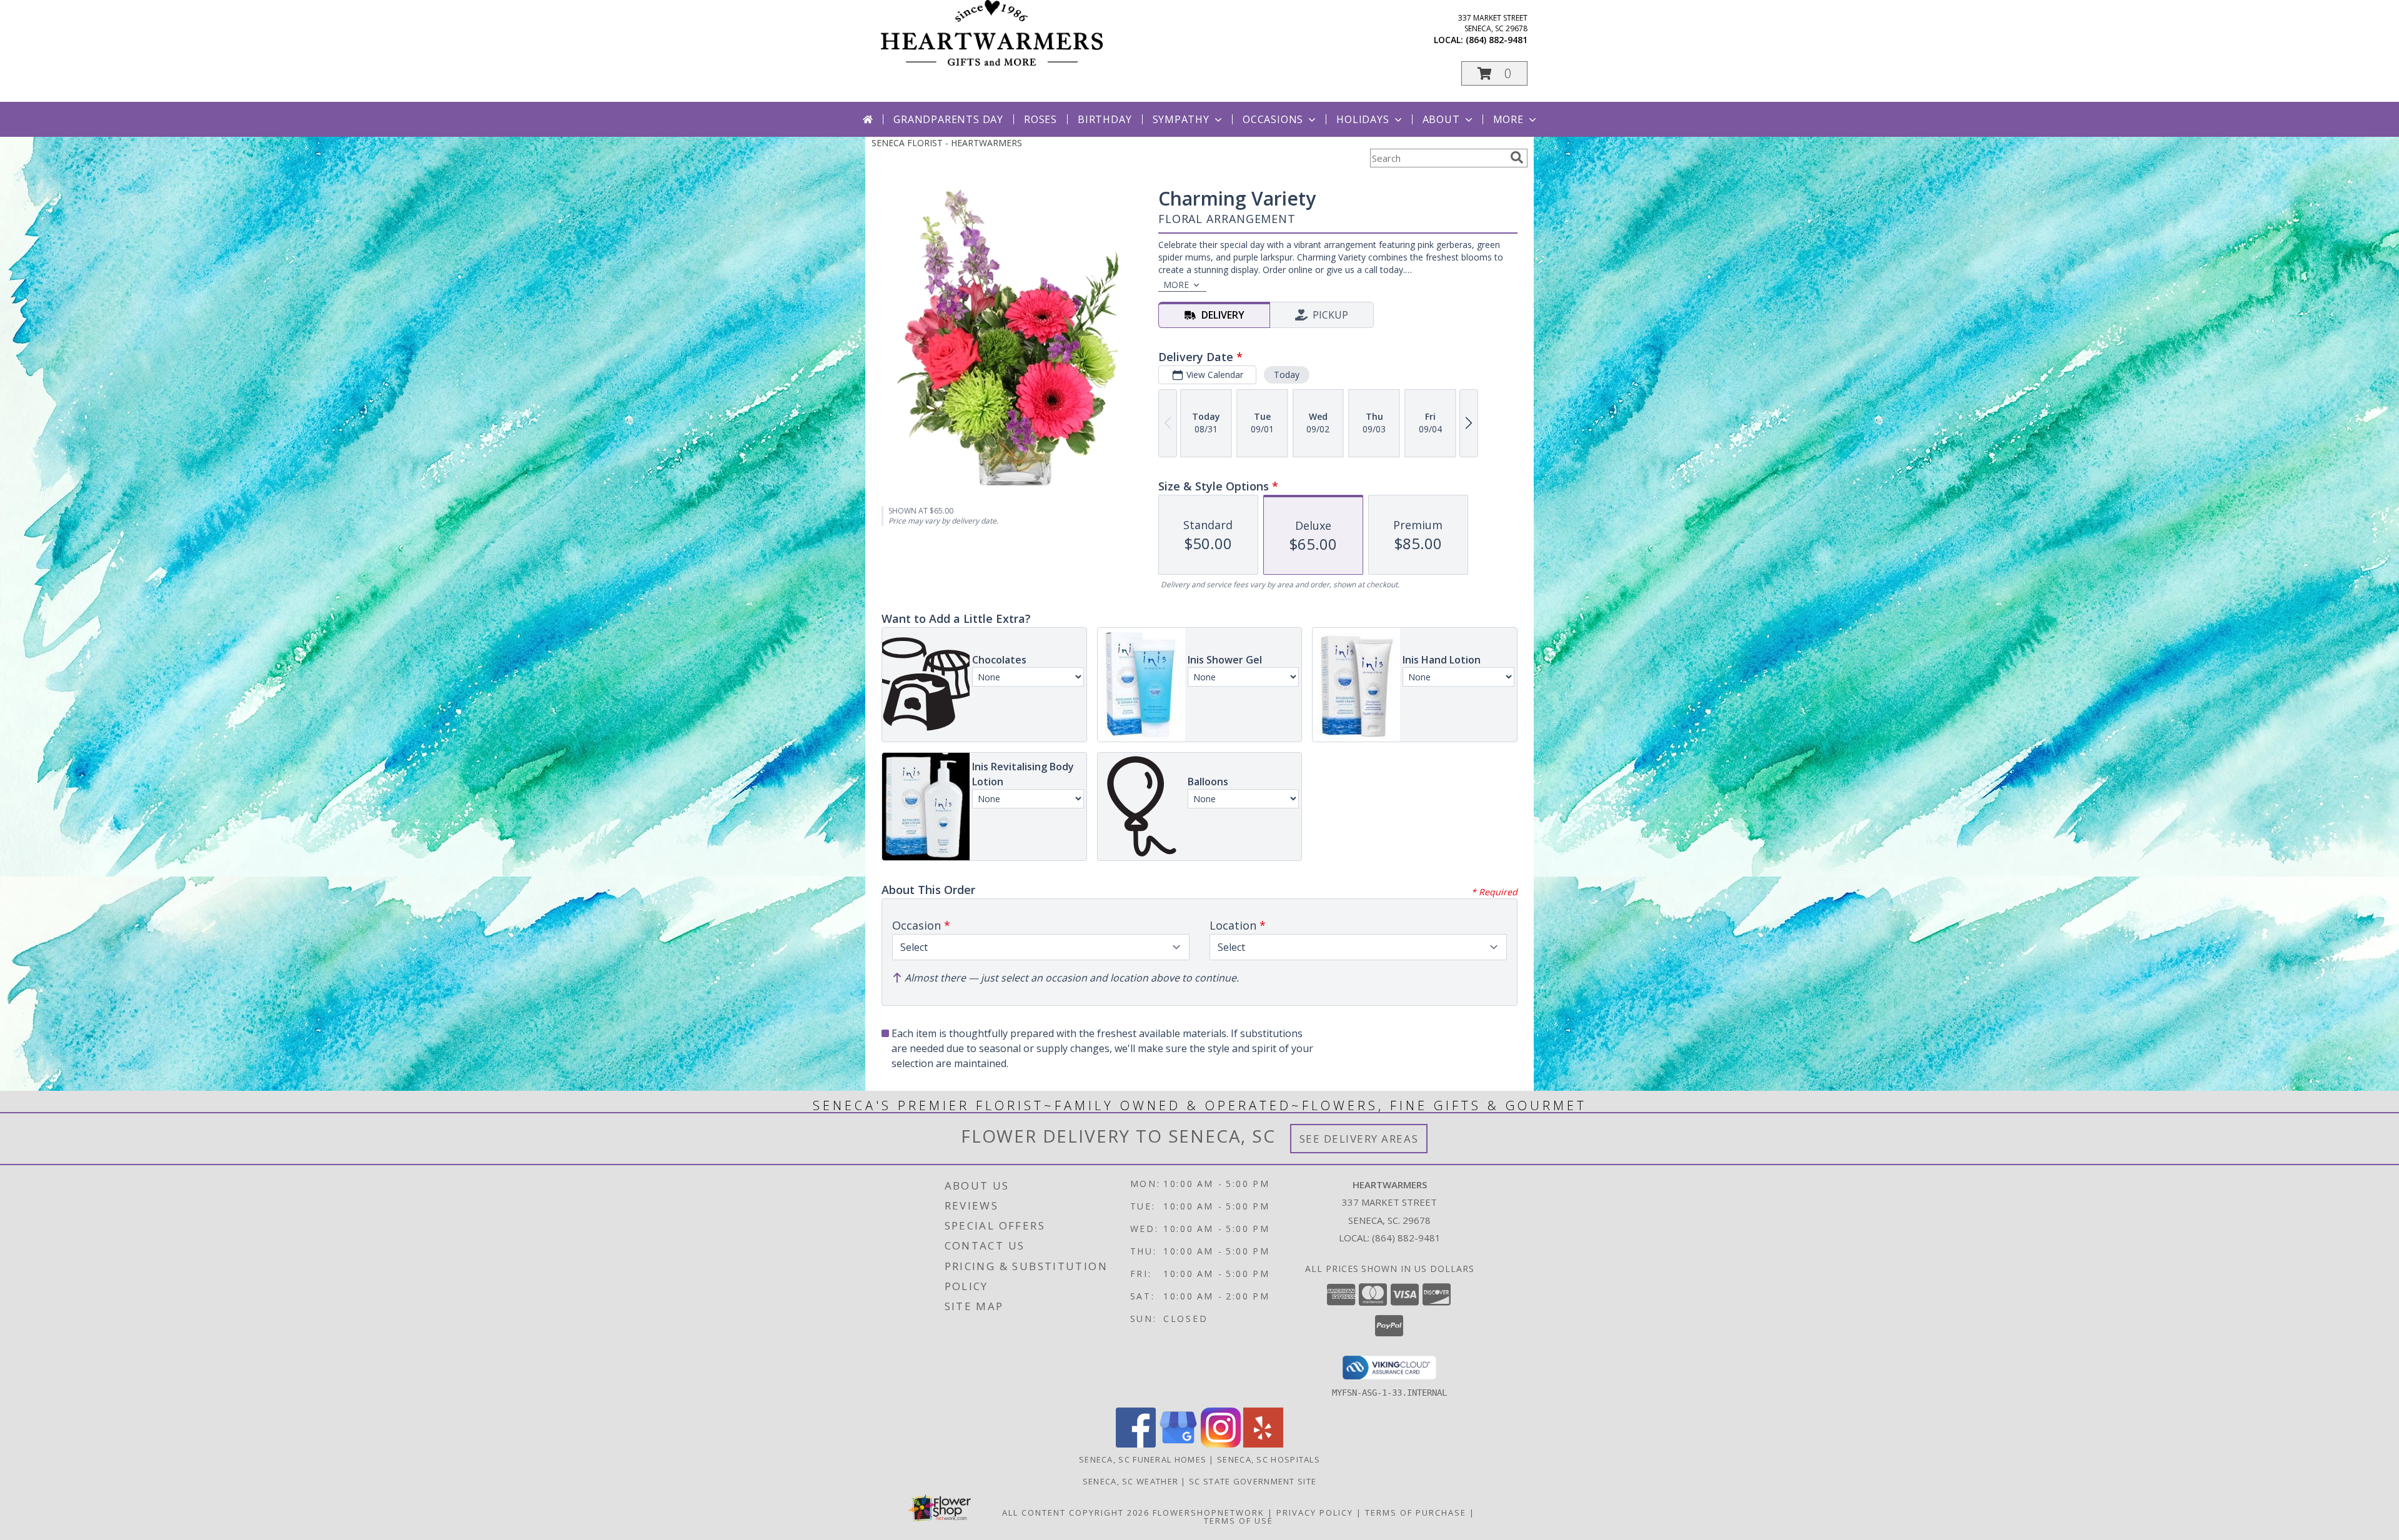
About (1441, 119)
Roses (1041, 119)
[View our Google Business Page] (1178, 1444)
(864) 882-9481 (1497, 40)
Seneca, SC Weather (1130, 1481)
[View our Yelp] (1263, 1444)
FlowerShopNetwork (1209, 1513)
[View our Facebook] (1136, 1444)
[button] (1494, 73)
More (1508, 119)
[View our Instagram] (1221, 1444)
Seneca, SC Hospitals (1269, 1459)
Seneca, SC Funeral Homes (1143, 1459)
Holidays (1363, 119)
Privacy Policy (1315, 1513)
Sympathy (1181, 119)
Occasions (1273, 119)
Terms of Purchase (1416, 1513)
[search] (1517, 157)
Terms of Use (1239, 1521)
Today (1287, 375)
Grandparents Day (948, 119)
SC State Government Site (1253, 1481)
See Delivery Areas (1359, 1139)
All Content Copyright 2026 (1076, 1513)
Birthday (1105, 119)
